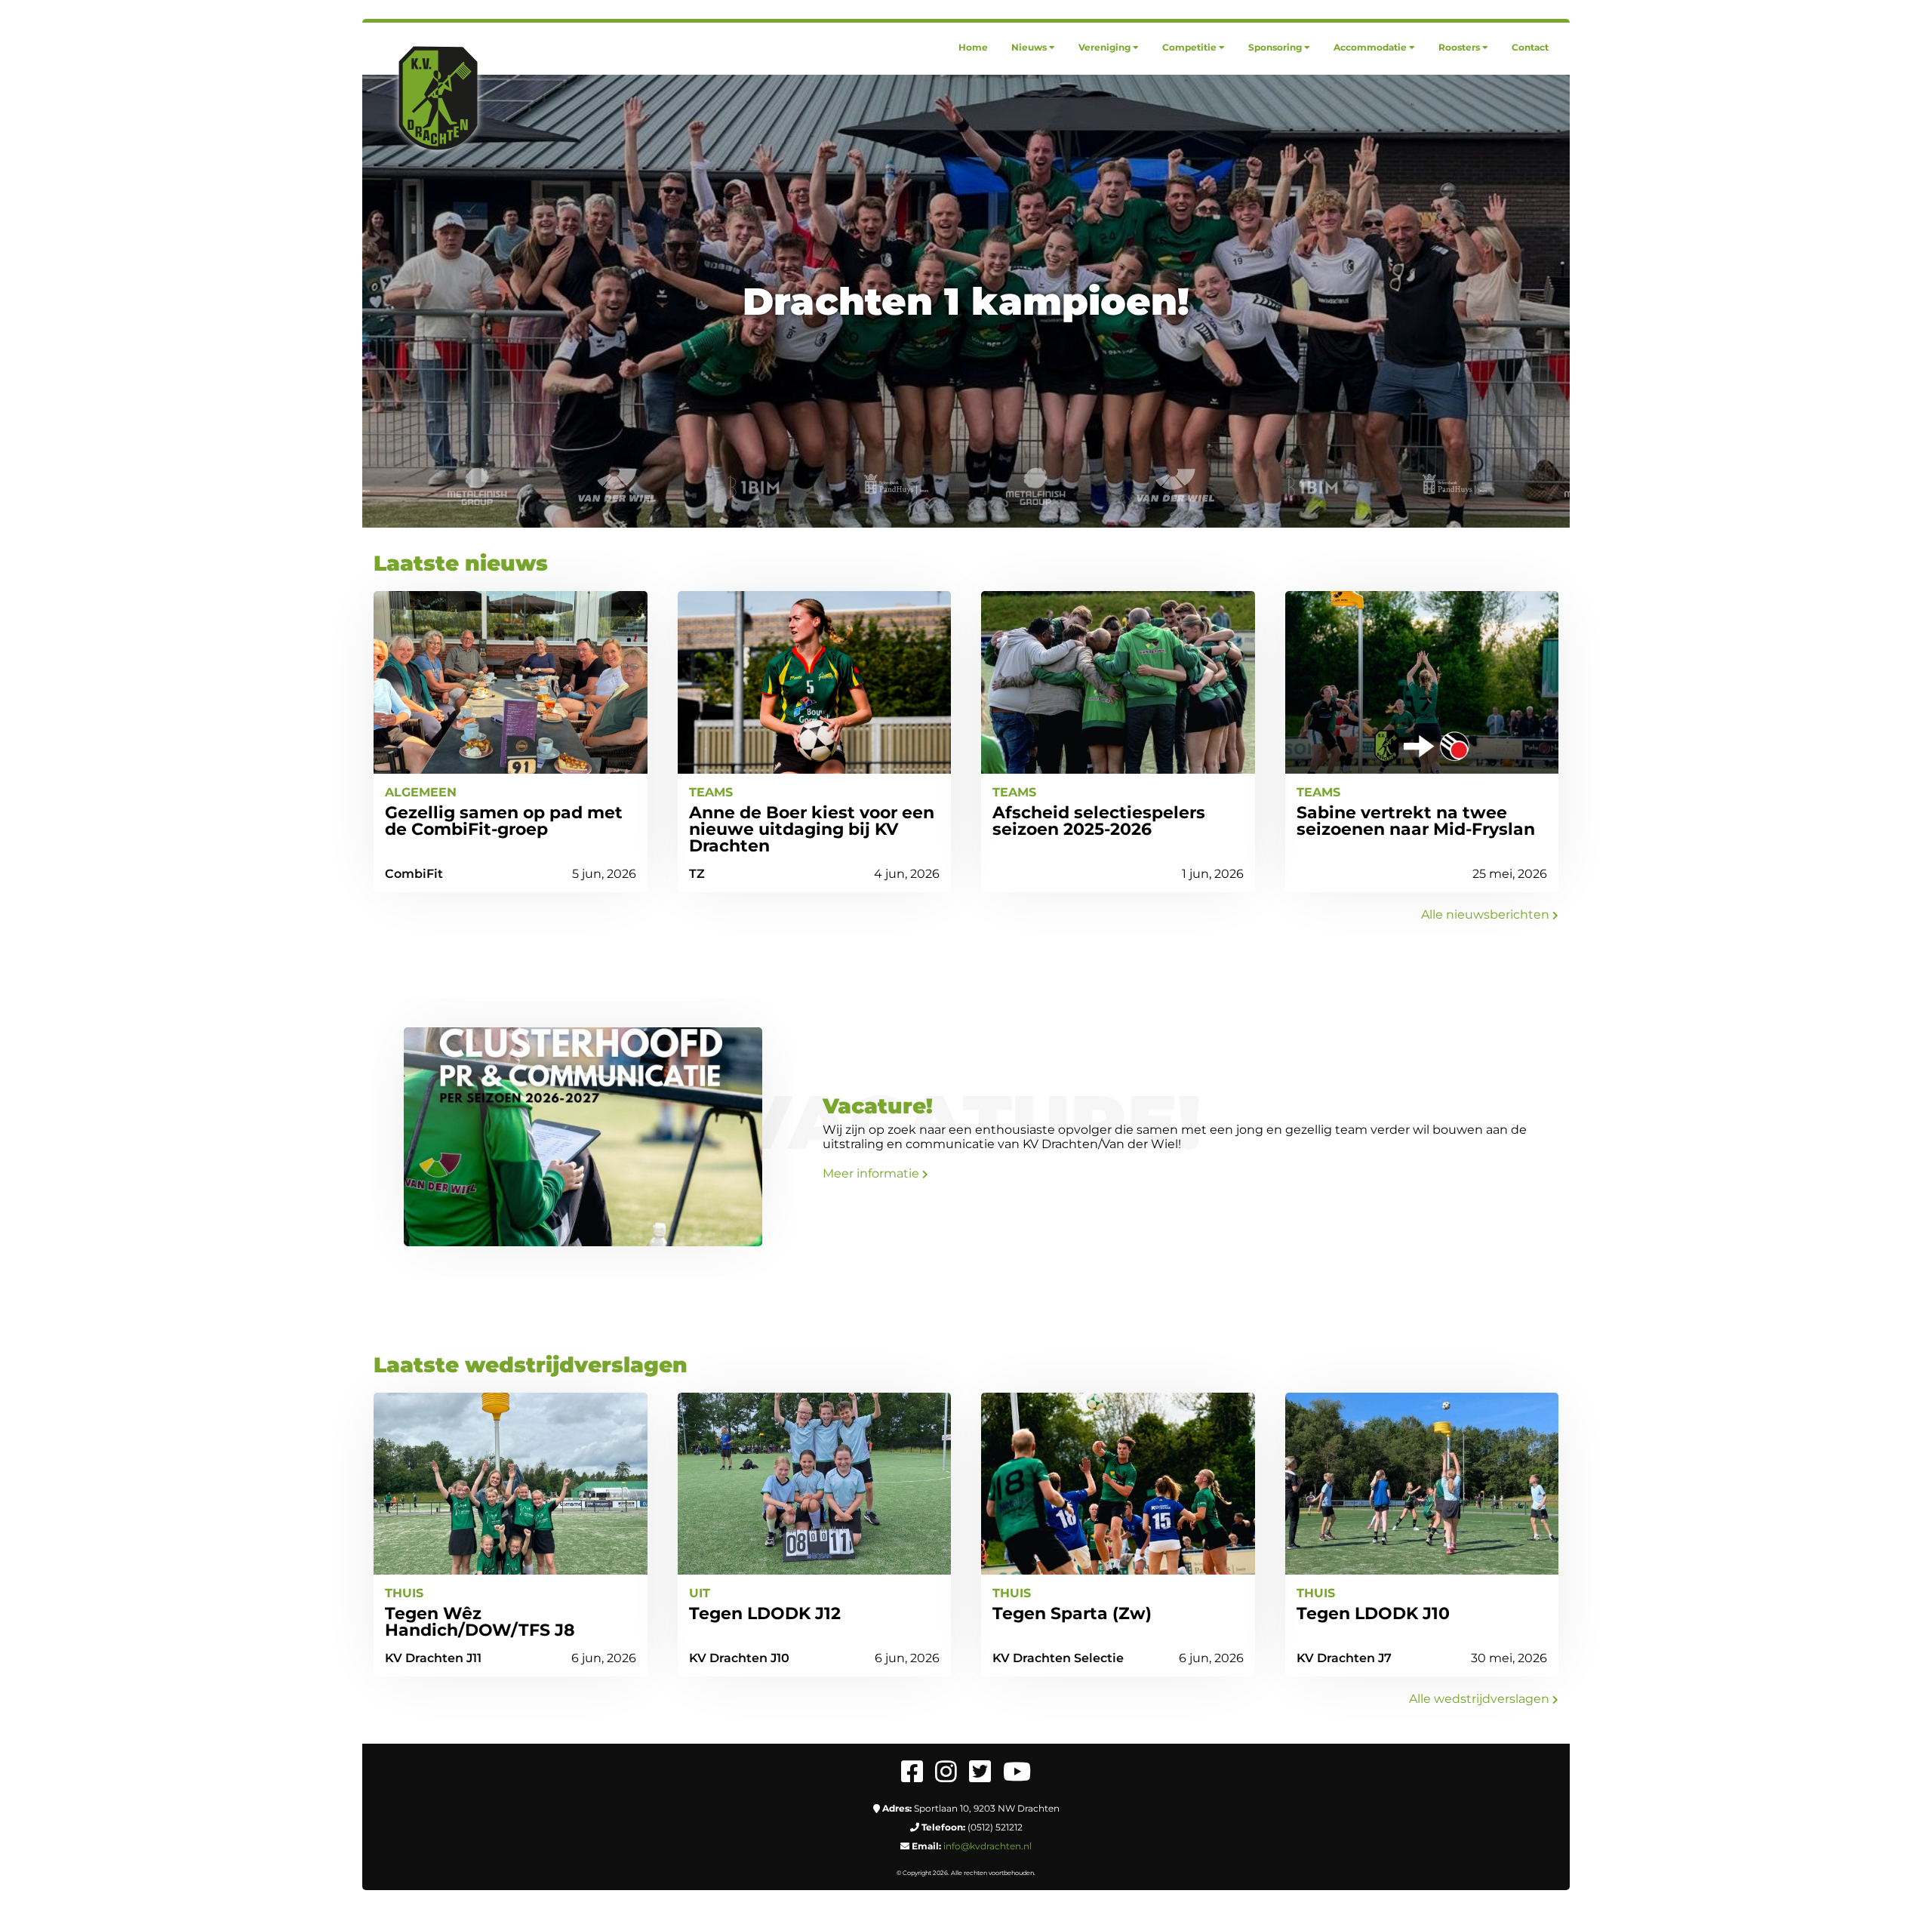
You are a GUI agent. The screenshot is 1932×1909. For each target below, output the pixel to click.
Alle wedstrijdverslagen (1481, 1699)
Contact (1530, 47)
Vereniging (1104, 47)
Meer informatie (872, 1173)
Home (973, 47)
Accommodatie (1370, 47)
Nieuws (1029, 47)
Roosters (1459, 47)
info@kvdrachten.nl (988, 1846)
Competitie (1189, 47)
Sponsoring (1275, 47)
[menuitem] (973, 47)
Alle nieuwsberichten (1487, 914)
